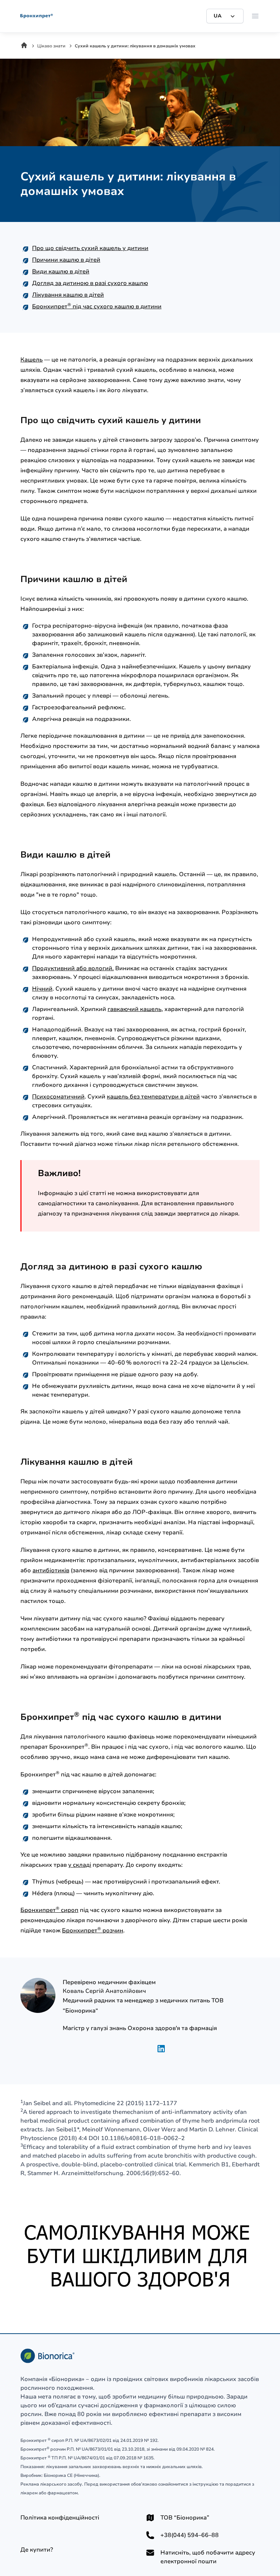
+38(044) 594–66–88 (190, 2535)
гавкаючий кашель (135, 1009)
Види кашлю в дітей (61, 272)
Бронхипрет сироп (49, 1910)
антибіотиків (51, 1570)
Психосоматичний (58, 1097)
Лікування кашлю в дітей (68, 295)
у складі (80, 1865)
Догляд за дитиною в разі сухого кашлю (90, 283)
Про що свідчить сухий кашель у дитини (90, 248)
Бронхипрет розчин (93, 1931)
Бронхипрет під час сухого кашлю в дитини (97, 307)
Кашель (32, 360)
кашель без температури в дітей (153, 1097)
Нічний (42, 989)
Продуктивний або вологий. (73, 968)
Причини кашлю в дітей (66, 260)
